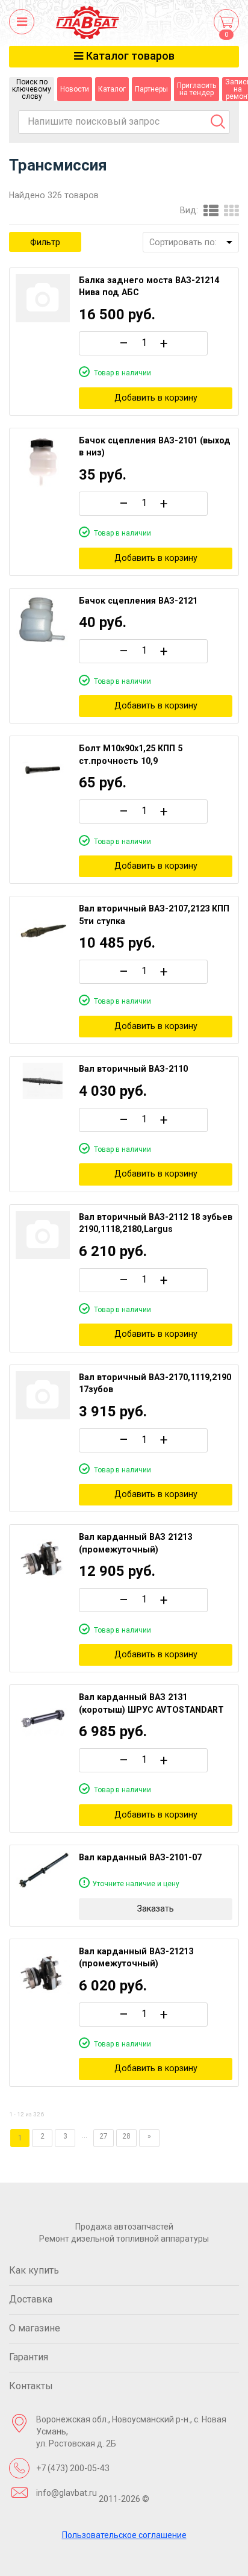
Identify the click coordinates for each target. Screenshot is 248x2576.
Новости (75, 89)
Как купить (34, 2270)
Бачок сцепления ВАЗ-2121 (138, 601)
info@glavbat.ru (67, 2493)
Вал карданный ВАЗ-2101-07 (140, 1857)
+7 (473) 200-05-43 (73, 2468)
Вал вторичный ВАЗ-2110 (133, 1069)
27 (104, 2136)
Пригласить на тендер (197, 89)
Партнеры (151, 89)
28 (126, 2136)
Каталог (112, 89)
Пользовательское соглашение (124, 2535)
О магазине (35, 2328)
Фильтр (45, 242)
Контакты (31, 2386)
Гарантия (29, 2357)
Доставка (31, 2299)
